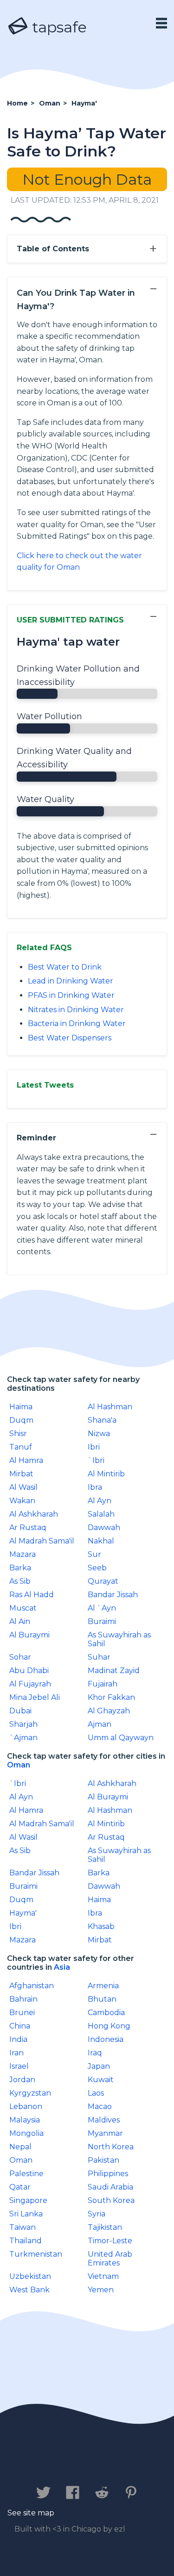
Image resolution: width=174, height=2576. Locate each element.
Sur (94, 1554)
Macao (100, 2106)
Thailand (26, 2241)
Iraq (95, 2053)
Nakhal (101, 1541)
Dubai (20, 1711)
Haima (21, 1407)
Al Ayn (100, 1501)
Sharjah (23, 1724)
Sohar (20, 1657)
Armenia (103, 1986)
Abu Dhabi (29, 1671)
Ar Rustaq (28, 1528)
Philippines (108, 2174)
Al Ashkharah (34, 1514)
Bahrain (23, 1999)
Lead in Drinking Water (71, 981)
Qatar (20, 2187)
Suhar (99, 1657)
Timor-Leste (110, 2241)
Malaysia (25, 2120)
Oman (19, 1765)
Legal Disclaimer (82, 2473)
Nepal (20, 2147)
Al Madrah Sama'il (42, 1541)
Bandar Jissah (113, 1595)
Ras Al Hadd (32, 1595)
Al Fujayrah (30, 1684)
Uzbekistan (30, 2276)
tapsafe (58, 27)
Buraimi (102, 1621)
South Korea (111, 2200)
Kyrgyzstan (30, 2093)
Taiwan (23, 2227)
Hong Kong (109, 2026)
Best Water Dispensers (70, 1038)
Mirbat (21, 1474)
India (18, 2039)
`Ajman (23, 1738)
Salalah (101, 1514)
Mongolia (26, 2133)
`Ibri (96, 1460)
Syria (97, 2214)
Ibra (95, 1487)
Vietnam (103, 2276)
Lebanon (26, 2106)
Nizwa (99, 1434)
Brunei (22, 2013)
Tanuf (21, 1447)
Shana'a (102, 1420)
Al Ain (20, 1621)
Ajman (100, 1724)
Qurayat (103, 1581)
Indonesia (106, 2039)
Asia (62, 1967)
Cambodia (106, 2013)
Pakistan (103, 2160)
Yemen (101, 2290)
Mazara (23, 1554)
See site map (31, 2513)
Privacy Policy (113, 2464)
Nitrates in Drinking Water (76, 1010)
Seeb (97, 1568)
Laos (96, 2093)
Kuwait (101, 2080)
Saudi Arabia (110, 2187)
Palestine (26, 2174)
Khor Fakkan (111, 1697)
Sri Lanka (26, 2214)
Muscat (23, 1608)
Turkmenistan (36, 2254)
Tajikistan (105, 2227)
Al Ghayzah (109, 1711)
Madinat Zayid (114, 1671)
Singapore (28, 2200)
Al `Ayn (102, 1608)
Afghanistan (32, 1986)
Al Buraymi (29, 1635)
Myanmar (105, 2133)
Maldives (104, 2120)
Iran (16, 2053)
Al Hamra (26, 1460)
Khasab (101, 1926)
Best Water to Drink (65, 967)
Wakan (22, 1501)
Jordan (22, 2080)
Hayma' (23, 1913)
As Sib (20, 1581)
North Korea (111, 2147)
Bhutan (102, 1999)
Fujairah (103, 1684)
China (20, 2026)
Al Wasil (23, 1487)
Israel (19, 2066)
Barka (20, 1568)
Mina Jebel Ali (35, 1697)
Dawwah (104, 1528)
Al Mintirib (106, 1474)
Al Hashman (110, 1407)
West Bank (29, 2290)
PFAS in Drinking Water (71, 995)
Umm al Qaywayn (121, 1738)
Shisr (18, 1434)
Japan (99, 2066)
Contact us (43, 2464)
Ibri (94, 1447)
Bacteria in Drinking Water (77, 1024)
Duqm (21, 1420)
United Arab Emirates (110, 2259)
